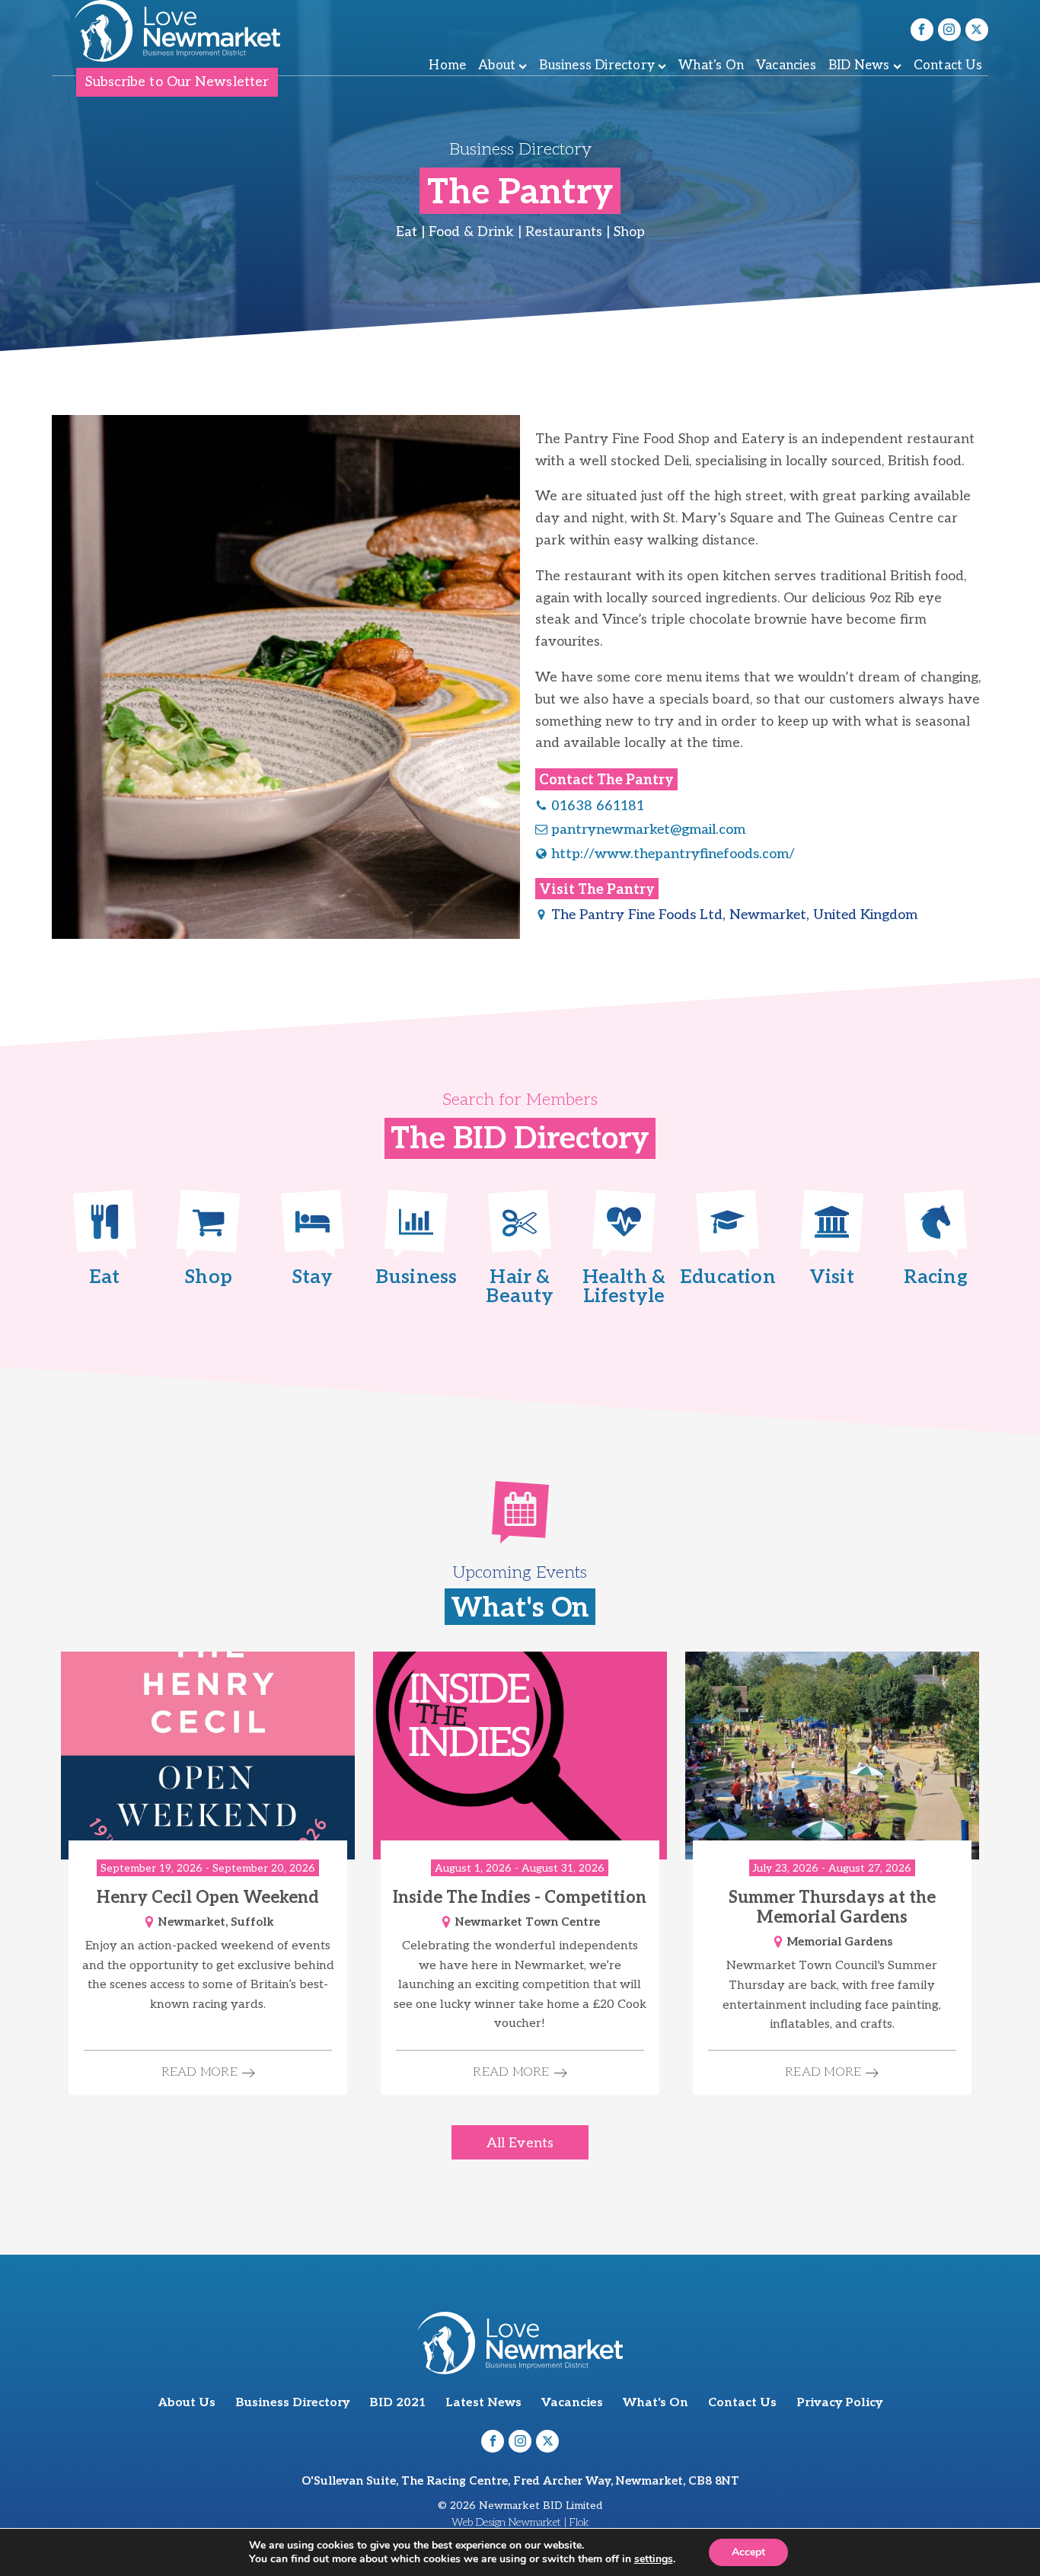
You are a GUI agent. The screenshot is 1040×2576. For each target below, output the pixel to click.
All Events (520, 2143)
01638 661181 (598, 806)
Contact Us (948, 65)
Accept (748, 2552)
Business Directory (597, 65)
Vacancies (786, 65)
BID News (859, 65)
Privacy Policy (839, 2403)
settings (654, 2559)
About (497, 65)
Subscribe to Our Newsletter (177, 82)
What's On (711, 65)
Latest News (483, 2403)
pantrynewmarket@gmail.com (648, 830)
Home (447, 65)
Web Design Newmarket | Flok (520, 2522)
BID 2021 (397, 2403)
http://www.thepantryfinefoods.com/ (673, 854)
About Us (187, 2403)
